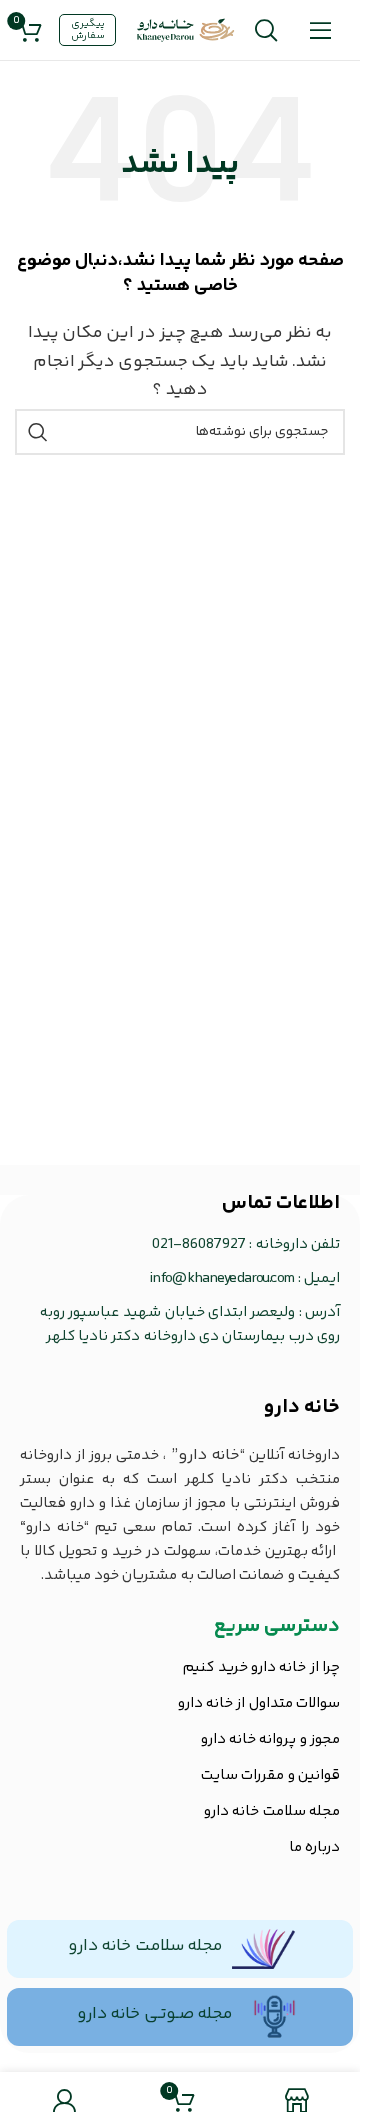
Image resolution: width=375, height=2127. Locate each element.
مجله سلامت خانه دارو (145, 1946)
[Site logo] (186, 30)
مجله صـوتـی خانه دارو (154, 2014)
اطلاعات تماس (281, 1203)
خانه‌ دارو (302, 1407)
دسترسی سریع (277, 1626)
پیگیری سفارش (88, 30)
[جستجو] (265, 30)
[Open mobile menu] (320, 30)
